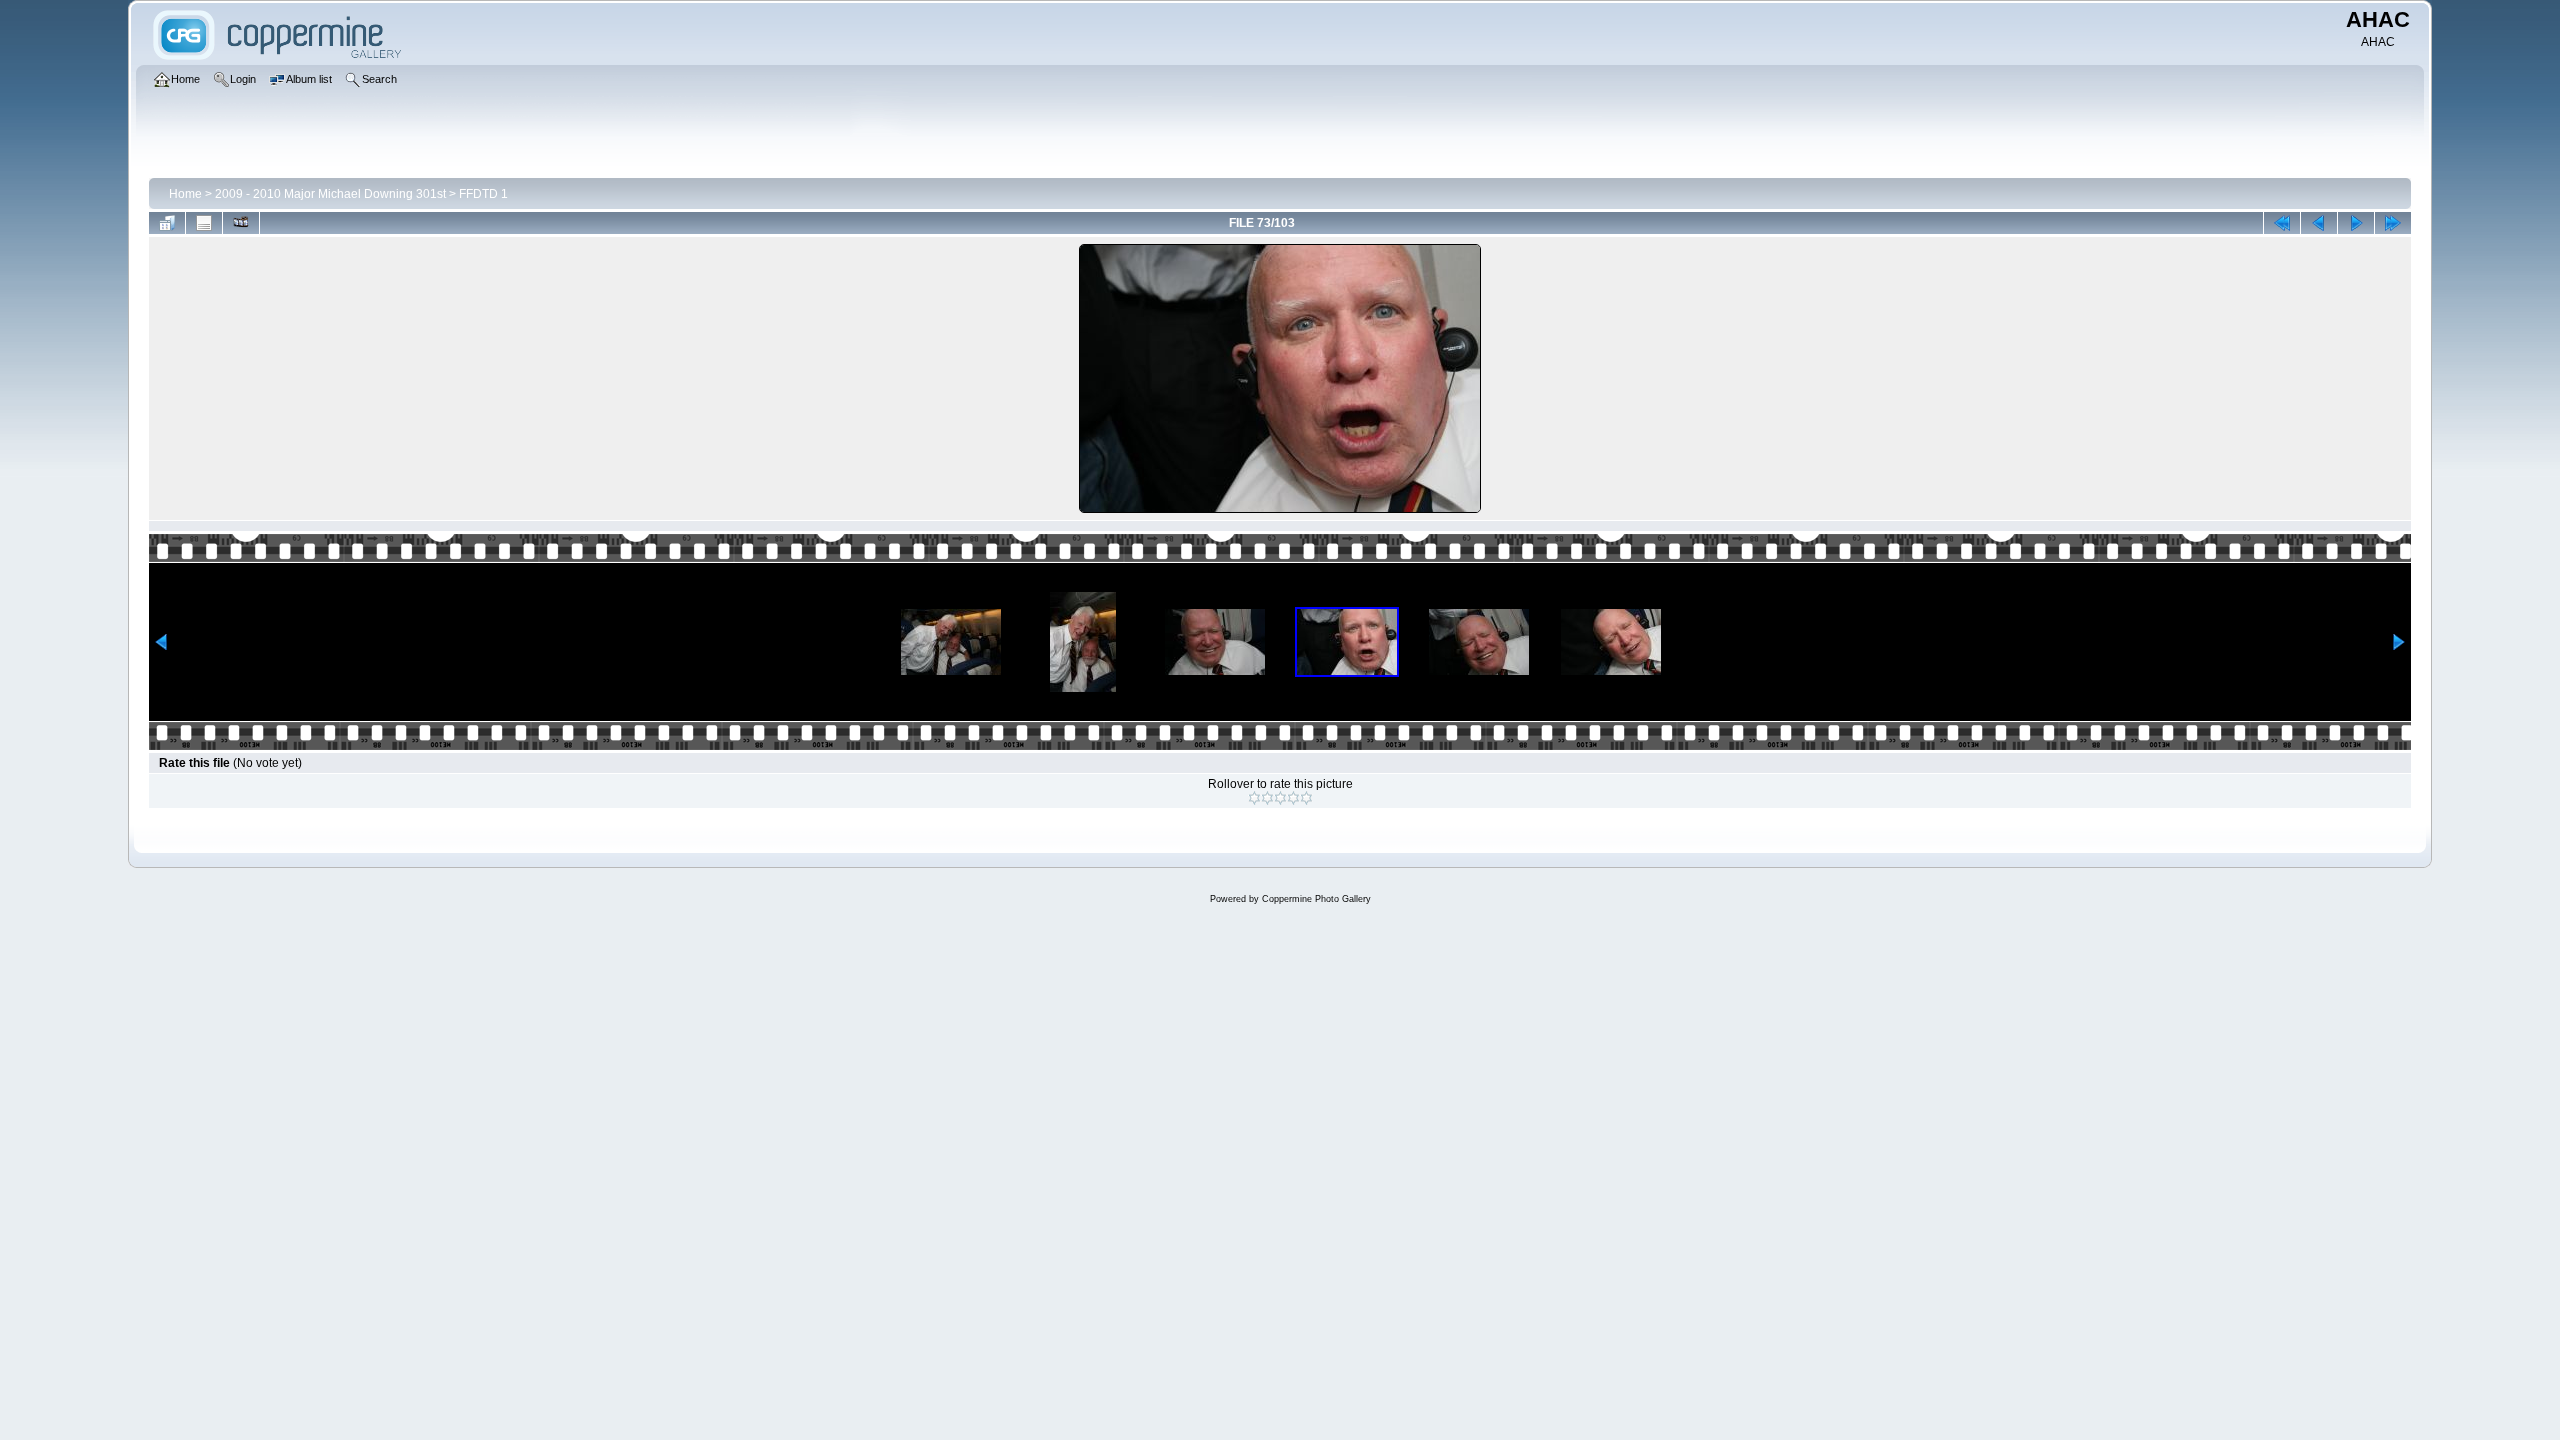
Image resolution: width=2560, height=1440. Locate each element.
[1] (1254, 798)
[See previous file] (2319, 223)
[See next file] (2356, 223)
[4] (1293, 798)
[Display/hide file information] (204, 223)
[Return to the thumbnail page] (167, 223)
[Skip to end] (2393, 223)
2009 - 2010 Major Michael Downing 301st (330, 194)
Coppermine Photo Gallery (1316, 899)
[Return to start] (2282, 223)
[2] (1267, 798)
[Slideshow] (241, 223)
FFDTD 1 (483, 194)
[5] (1306, 798)
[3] (1280, 798)
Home (185, 194)
